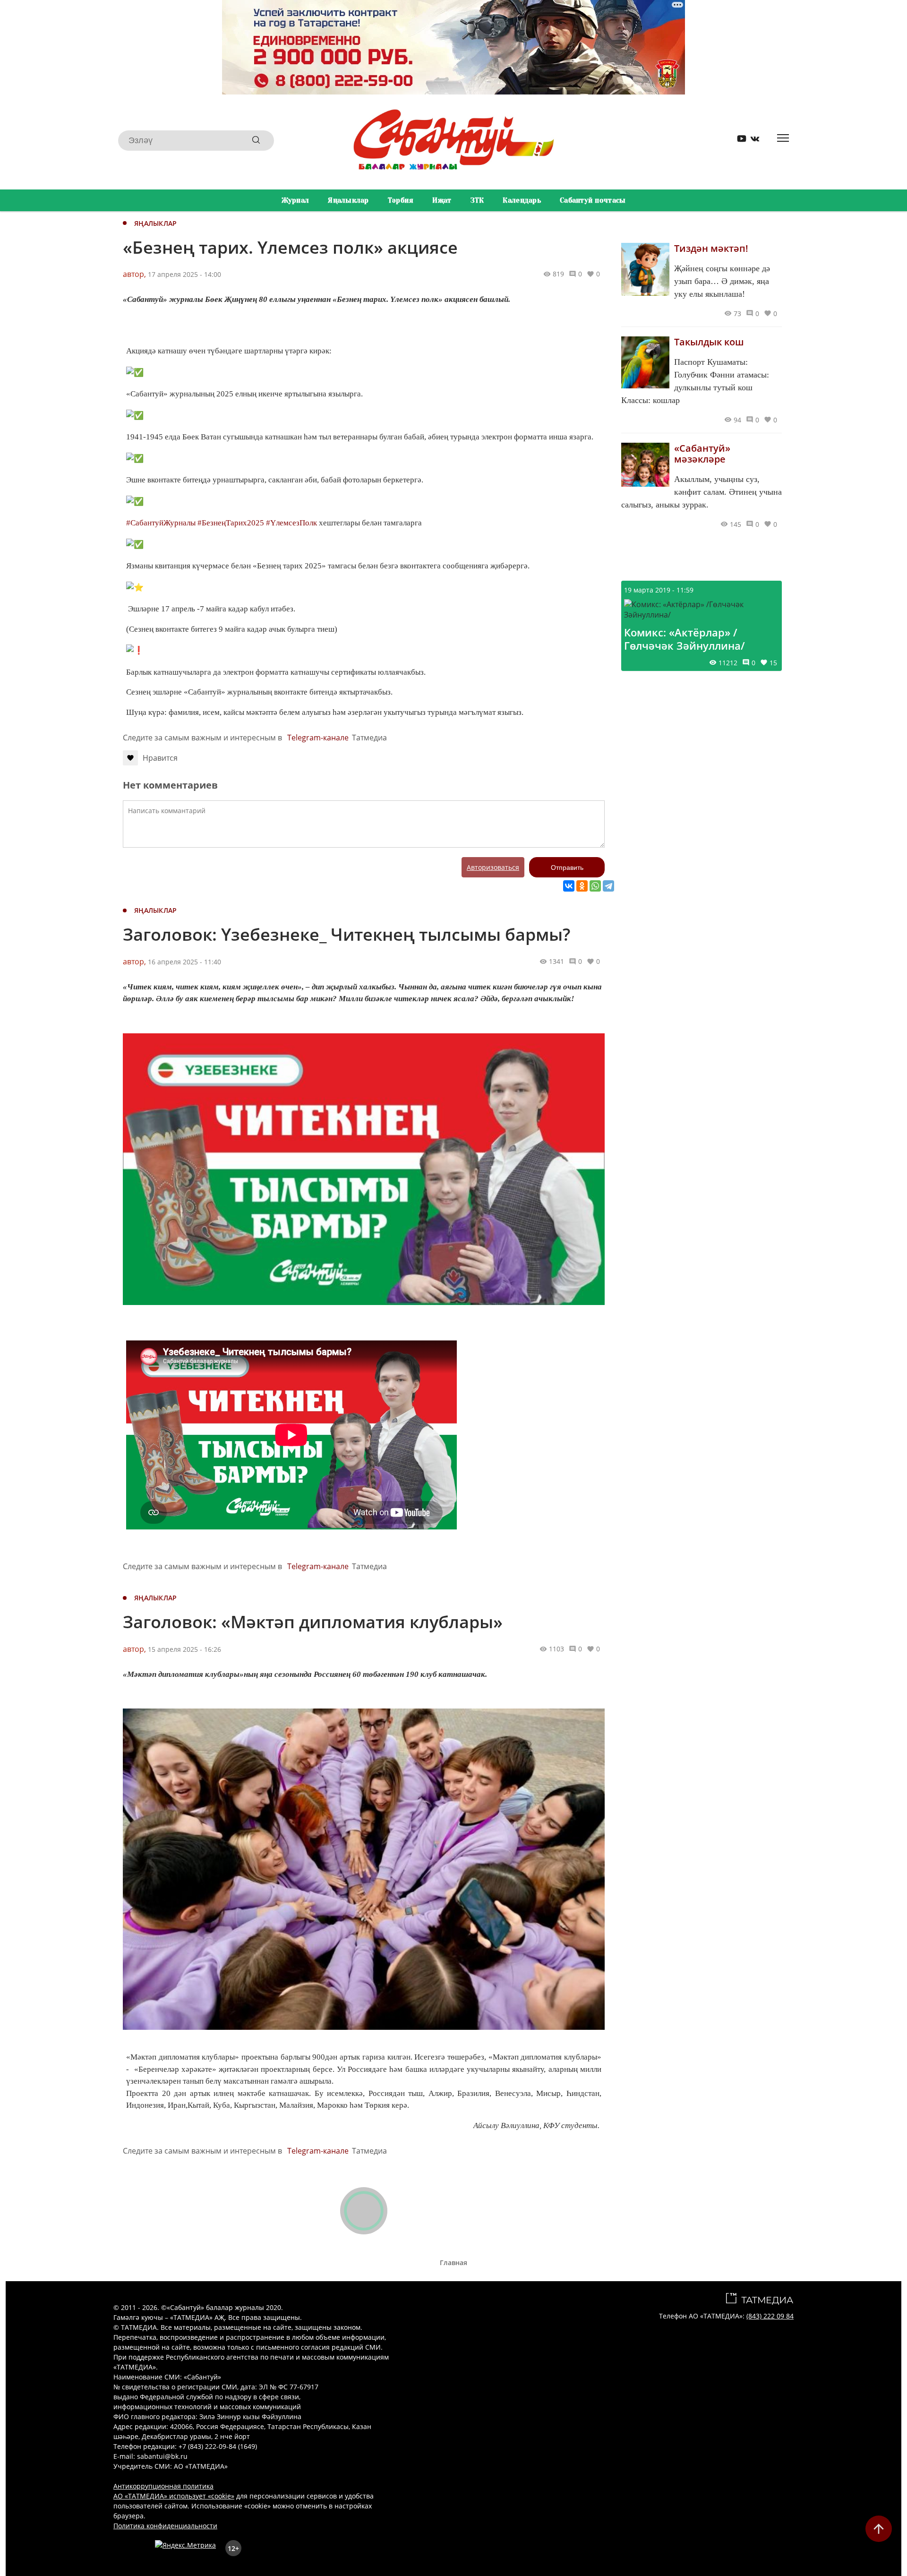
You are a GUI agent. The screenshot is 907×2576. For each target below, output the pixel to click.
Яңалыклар (348, 200)
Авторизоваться (493, 867)
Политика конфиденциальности (165, 2526)
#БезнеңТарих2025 (231, 523)
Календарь (522, 200)
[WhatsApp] (595, 886)
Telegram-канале (318, 738)
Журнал (295, 200)
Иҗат (442, 200)
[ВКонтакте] (569, 886)
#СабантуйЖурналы (161, 523)
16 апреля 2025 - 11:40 (184, 962)
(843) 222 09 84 (770, 2316)
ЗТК (477, 200)
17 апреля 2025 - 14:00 (184, 274)
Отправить (567, 867)
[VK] (752, 141)
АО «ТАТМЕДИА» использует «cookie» (174, 2496)
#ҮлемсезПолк (291, 523)
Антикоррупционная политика (163, 2486)
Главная (453, 2263)
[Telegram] (608, 886)
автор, (134, 274)
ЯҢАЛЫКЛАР (156, 223)
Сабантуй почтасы (593, 200)
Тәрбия (401, 200)
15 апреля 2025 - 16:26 (184, 1649)
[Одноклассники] (582, 886)
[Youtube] (738, 141)
